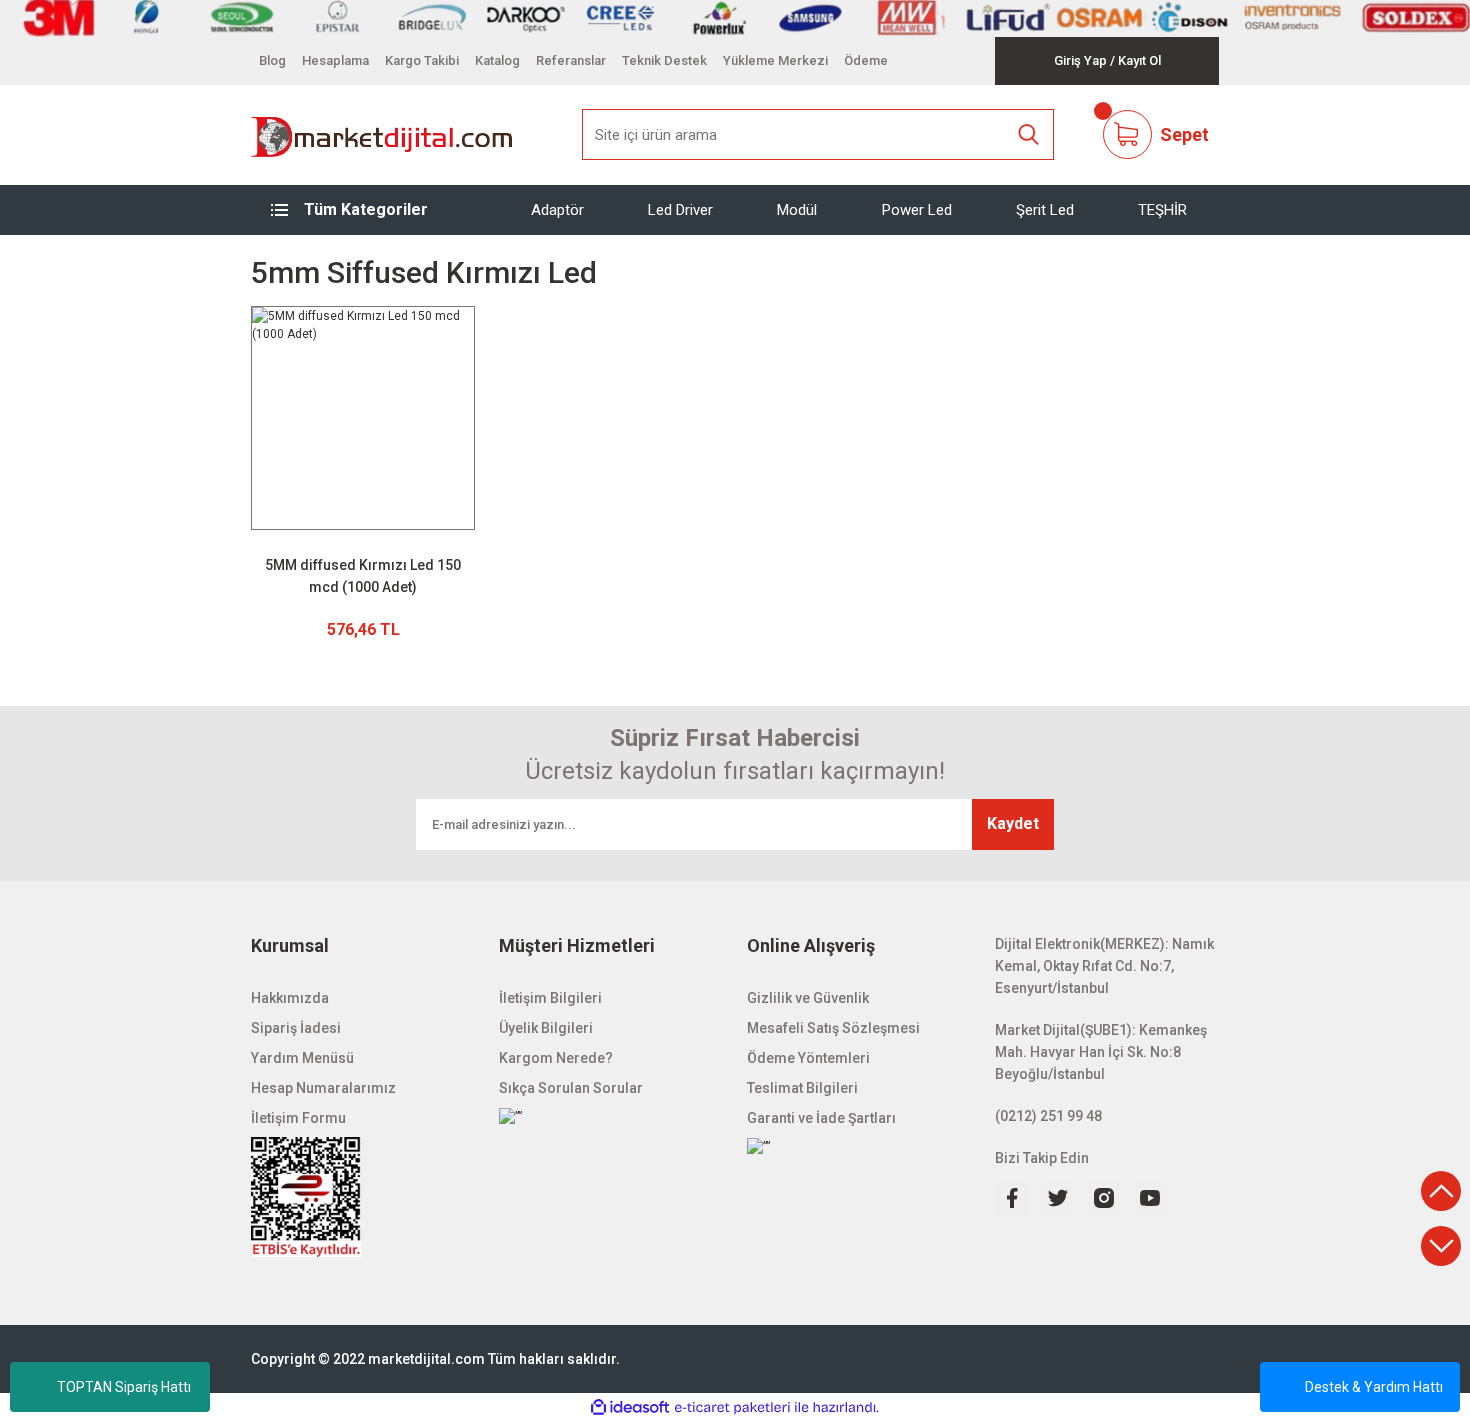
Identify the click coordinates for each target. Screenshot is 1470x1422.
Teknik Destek (664, 60)
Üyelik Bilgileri (546, 1028)
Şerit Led (1045, 209)
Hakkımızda (290, 998)
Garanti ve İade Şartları (821, 1118)
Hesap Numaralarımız (323, 1088)
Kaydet (1013, 823)
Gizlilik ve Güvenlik (808, 998)
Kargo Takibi (422, 60)
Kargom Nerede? (556, 1058)
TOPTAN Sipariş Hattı (124, 1387)
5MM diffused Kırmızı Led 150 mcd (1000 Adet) (363, 576)
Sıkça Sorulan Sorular (571, 1088)
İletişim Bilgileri (550, 998)
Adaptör (557, 209)
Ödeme (866, 60)
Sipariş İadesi (296, 1028)
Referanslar (571, 60)
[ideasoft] (630, 1407)
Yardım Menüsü (302, 1058)
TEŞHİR (1162, 209)
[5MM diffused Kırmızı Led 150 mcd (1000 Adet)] (363, 418)
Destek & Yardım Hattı (1374, 1387)
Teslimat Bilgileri (802, 1088)
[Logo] (382, 135)
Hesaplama (335, 60)
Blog (272, 60)
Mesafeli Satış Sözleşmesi (833, 1028)
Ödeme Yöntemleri (808, 1058)
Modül (797, 209)
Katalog (497, 60)
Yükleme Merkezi (775, 60)
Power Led (917, 209)
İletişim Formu (298, 1118)
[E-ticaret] (732, 1408)
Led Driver (680, 209)
